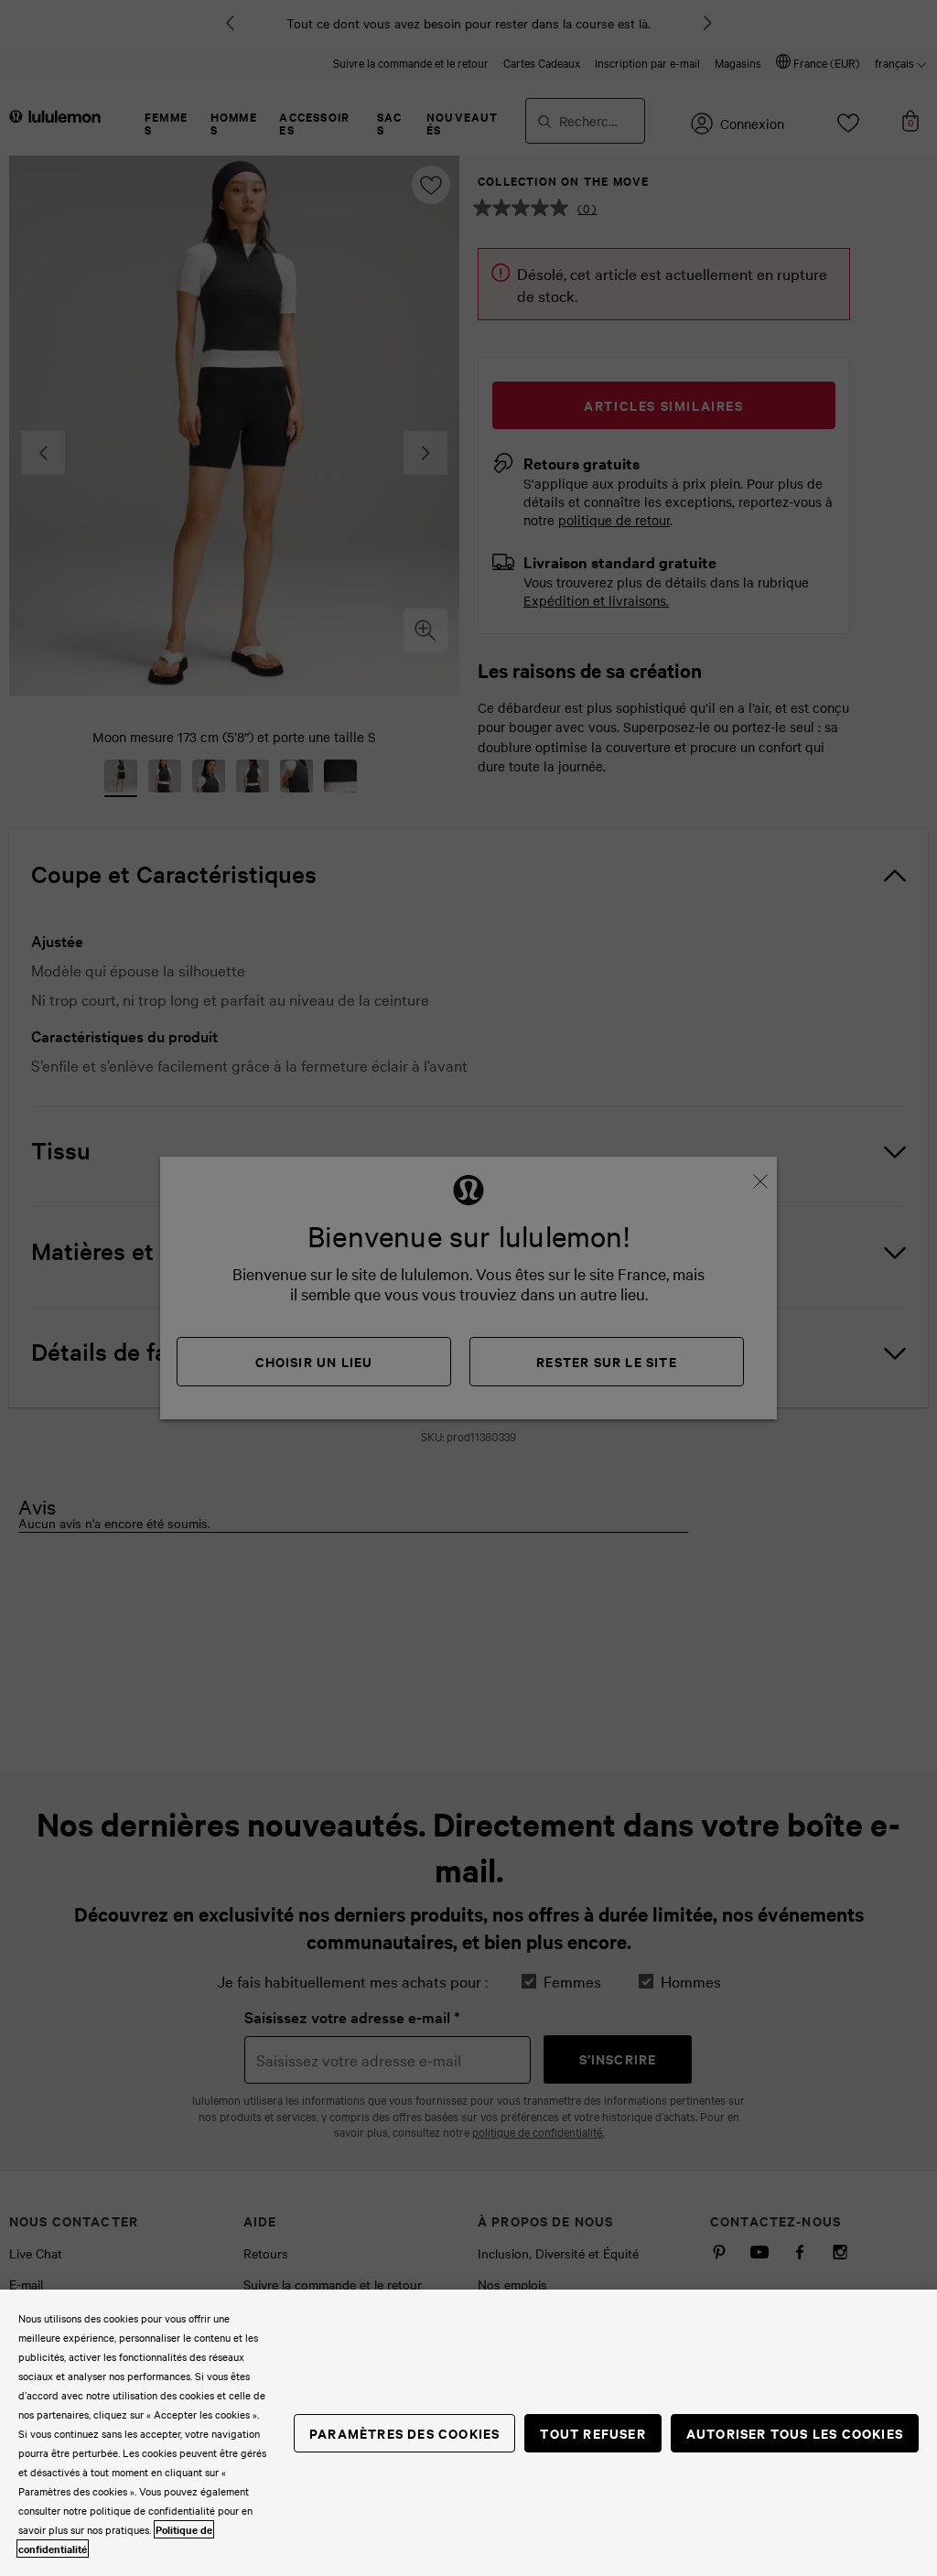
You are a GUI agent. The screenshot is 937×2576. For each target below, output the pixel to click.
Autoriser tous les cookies (795, 2433)
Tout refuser (592, 2433)
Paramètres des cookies (404, 2433)
